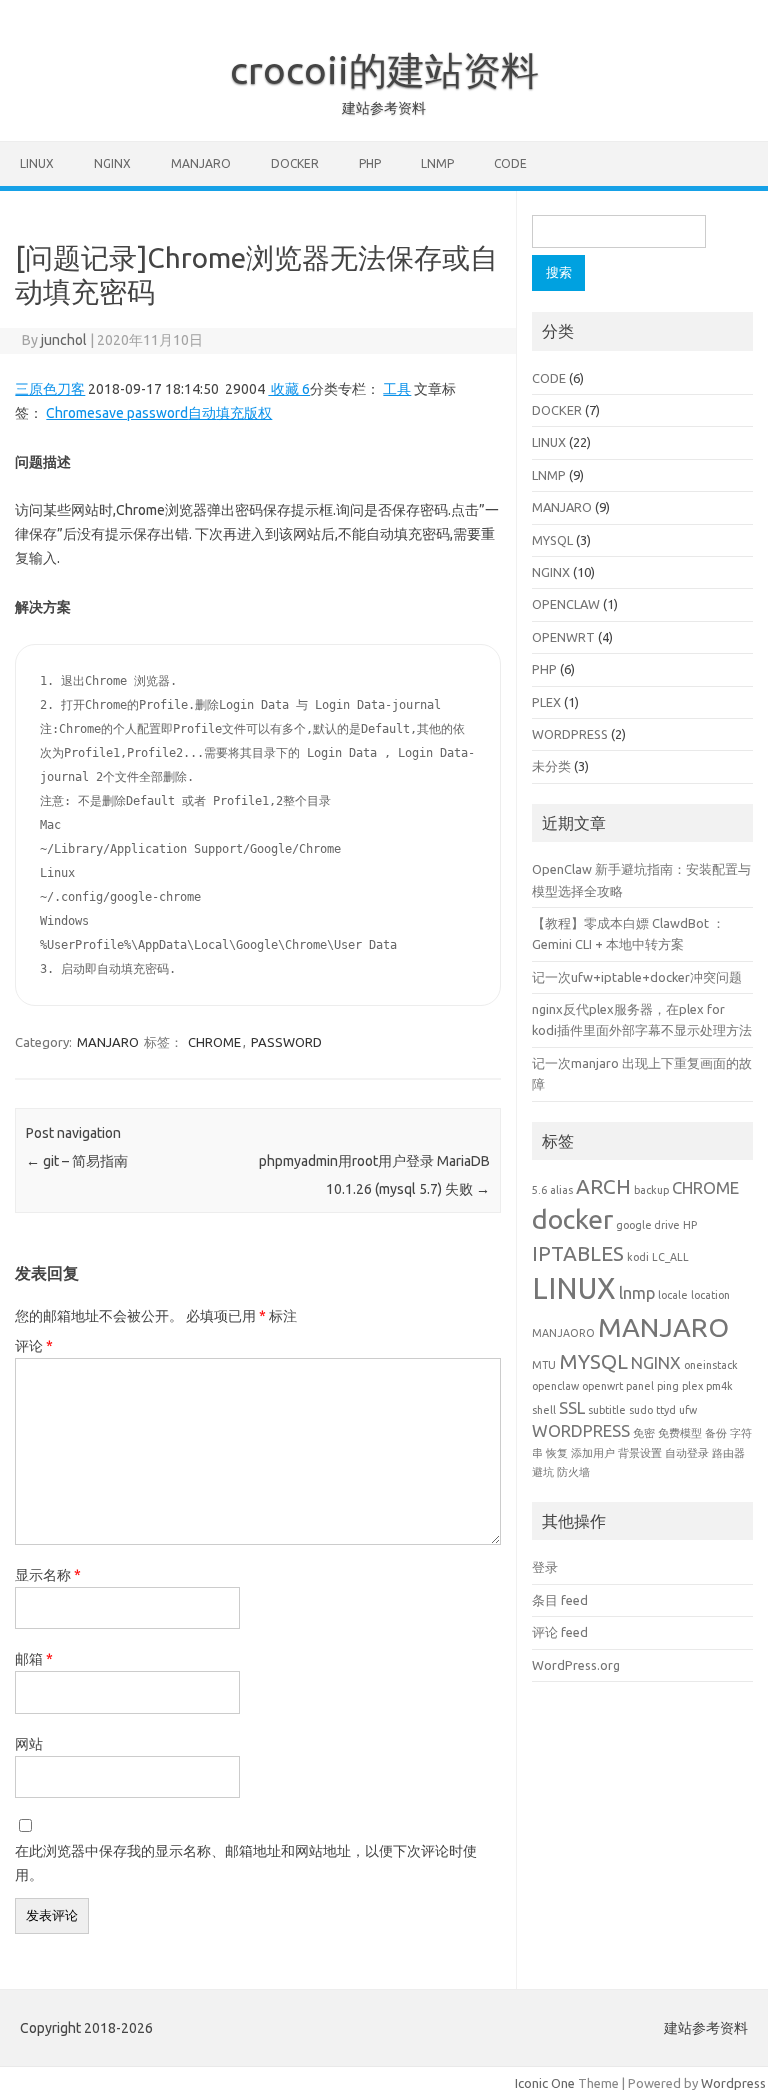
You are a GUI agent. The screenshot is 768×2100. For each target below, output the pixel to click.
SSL (572, 1407)
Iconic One (545, 2083)
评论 (34, 1346)
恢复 (557, 1453)
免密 (644, 1433)
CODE (510, 163)
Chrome (70, 413)
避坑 (543, 1472)
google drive (648, 1225)
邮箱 (34, 1659)
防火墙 (573, 1472)
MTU (544, 1365)
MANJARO (201, 163)
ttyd (666, 1410)
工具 (397, 389)
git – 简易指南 (77, 1161)
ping (668, 1386)
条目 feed (560, 1600)
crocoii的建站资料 (384, 70)
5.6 (539, 1190)
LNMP (437, 163)
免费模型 (680, 1433)
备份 (716, 1433)
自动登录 (687, 1453)
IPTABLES (578, 1253)
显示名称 (48, 1575)
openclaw (555, 1386)
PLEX (546, 702)
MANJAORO (563, 1333)
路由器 (728, 1453)
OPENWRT (563, 637)
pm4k (719, 1386)
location (710, 1295)
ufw (688, 1410)
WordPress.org (576, 1665)
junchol (64, 340)
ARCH (603, 1186)
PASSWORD (286, 1042)
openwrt (602, 1386)
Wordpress (733, 2083)
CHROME (214, 1042)
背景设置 (640, 1453)
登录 (545, 1567)
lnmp (637, 1292)
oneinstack (711, 1365)
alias (561, 1190)
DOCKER (295, 163)
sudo (641, 1410)
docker (572, 1219)
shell (544, 1410)
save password (141, 413)
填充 (230, 413)
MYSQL (552, 540)
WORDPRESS (570, 734)
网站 (29, 1744)
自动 (202, 413)
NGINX (112, 163)
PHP (370, 163)
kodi (638, 1257)
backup (651, 1190)
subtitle (607, 1410)
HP (690, 1225)
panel (640, 1386)
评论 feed (560, 1632)
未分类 (551, 766)
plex (692, 1386)
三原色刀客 (50, 389)
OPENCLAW (566, 604)
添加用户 (593, 1453)
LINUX (37, 163)
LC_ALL (670, 1257)
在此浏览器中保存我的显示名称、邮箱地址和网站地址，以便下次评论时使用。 (246, 1863)
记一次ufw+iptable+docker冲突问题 (637, 977)
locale (673, 1295)
